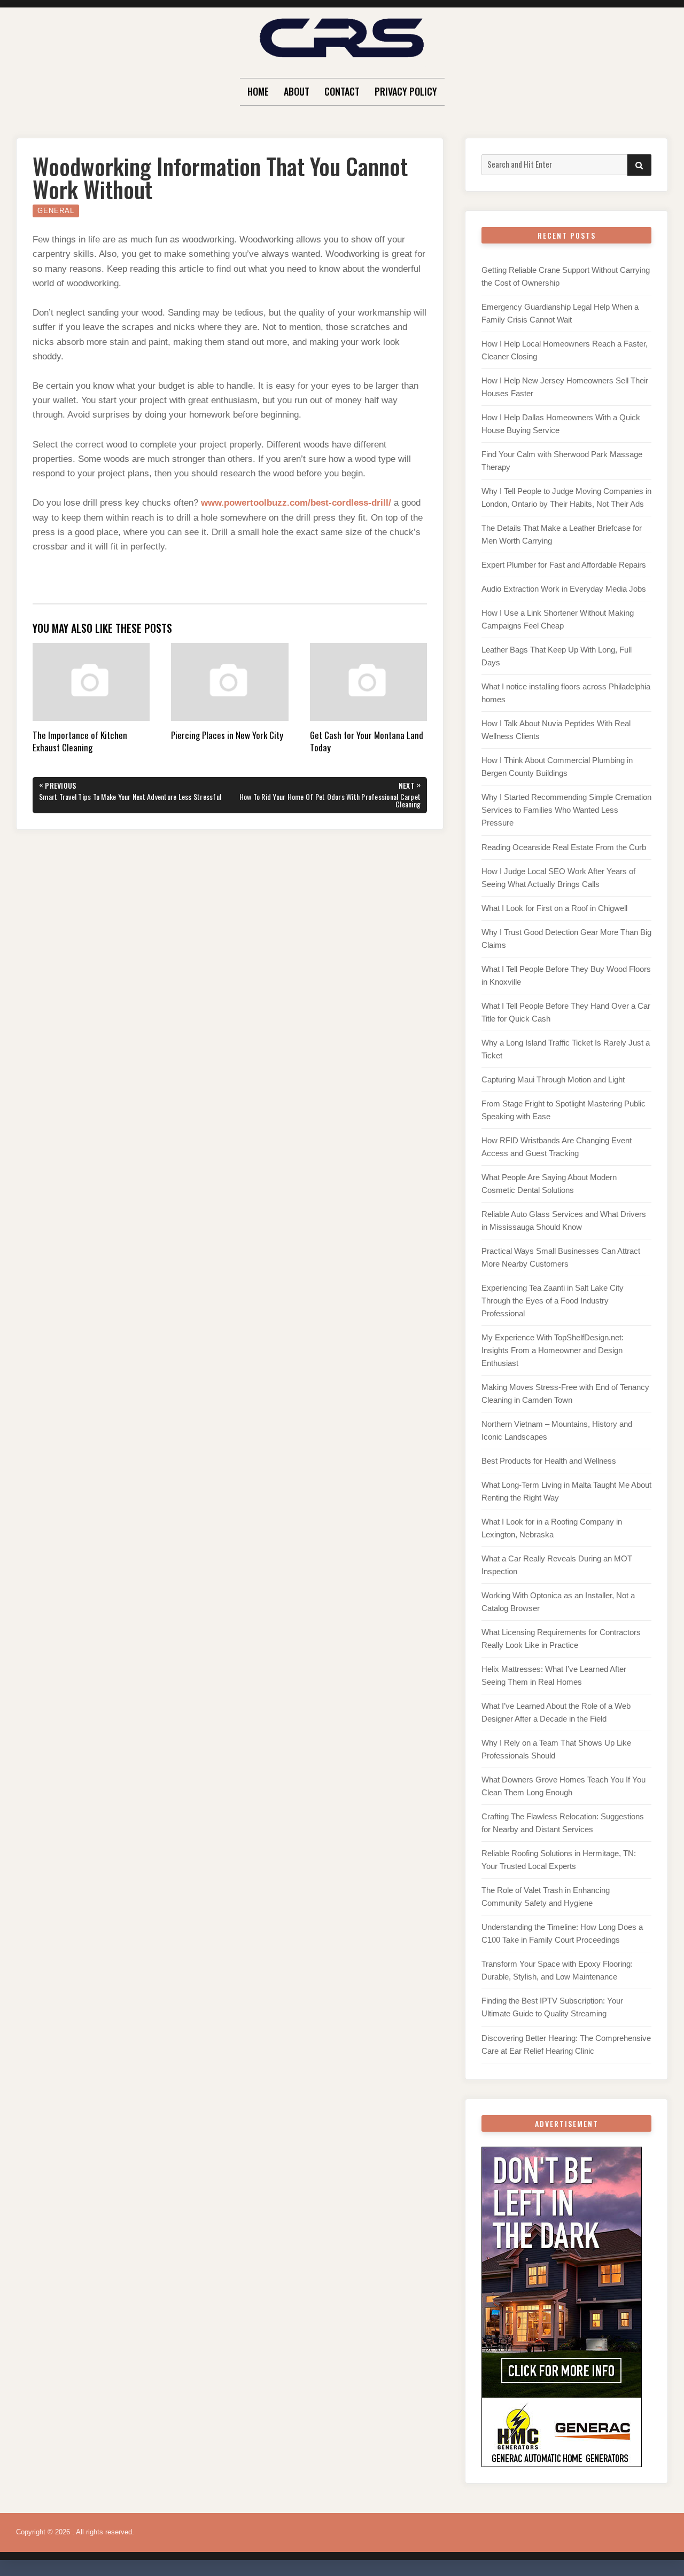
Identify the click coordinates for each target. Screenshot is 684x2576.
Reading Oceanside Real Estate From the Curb (564, 847)
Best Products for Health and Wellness (549, 1461)
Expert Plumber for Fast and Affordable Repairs (564, 565)
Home (258, 91)
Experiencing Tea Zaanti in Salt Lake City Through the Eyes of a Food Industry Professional (553, 1301)
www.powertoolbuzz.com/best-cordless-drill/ (296, 503)
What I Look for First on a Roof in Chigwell (554, 908)
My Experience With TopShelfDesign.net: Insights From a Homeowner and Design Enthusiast (553, 1350)
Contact (342, 91)
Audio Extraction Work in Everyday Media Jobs (564, 589)
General (56, 211)
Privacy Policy (406, 91)
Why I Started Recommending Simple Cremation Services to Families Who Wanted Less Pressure (566, 810)
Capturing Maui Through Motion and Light (553, 1079)
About (297, 91)
